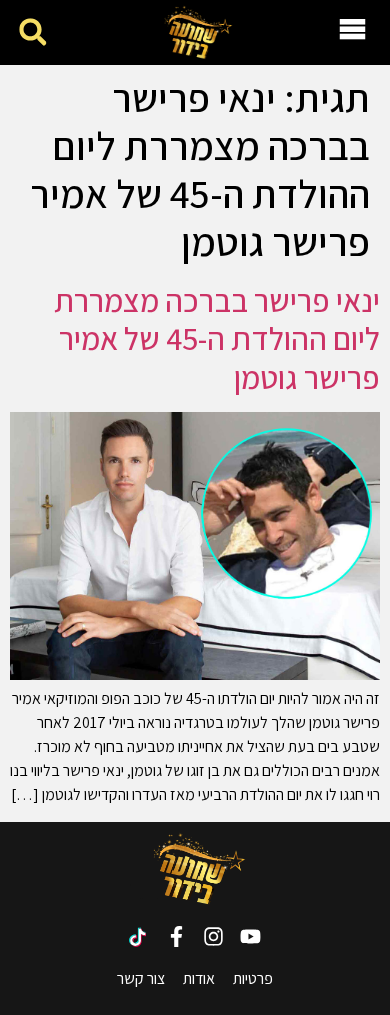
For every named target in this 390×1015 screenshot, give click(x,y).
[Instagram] (213, 936)
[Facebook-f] (176, 936)
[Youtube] (250, 936)
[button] (32, 32)
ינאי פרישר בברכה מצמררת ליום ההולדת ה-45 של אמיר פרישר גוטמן (217, 338)
